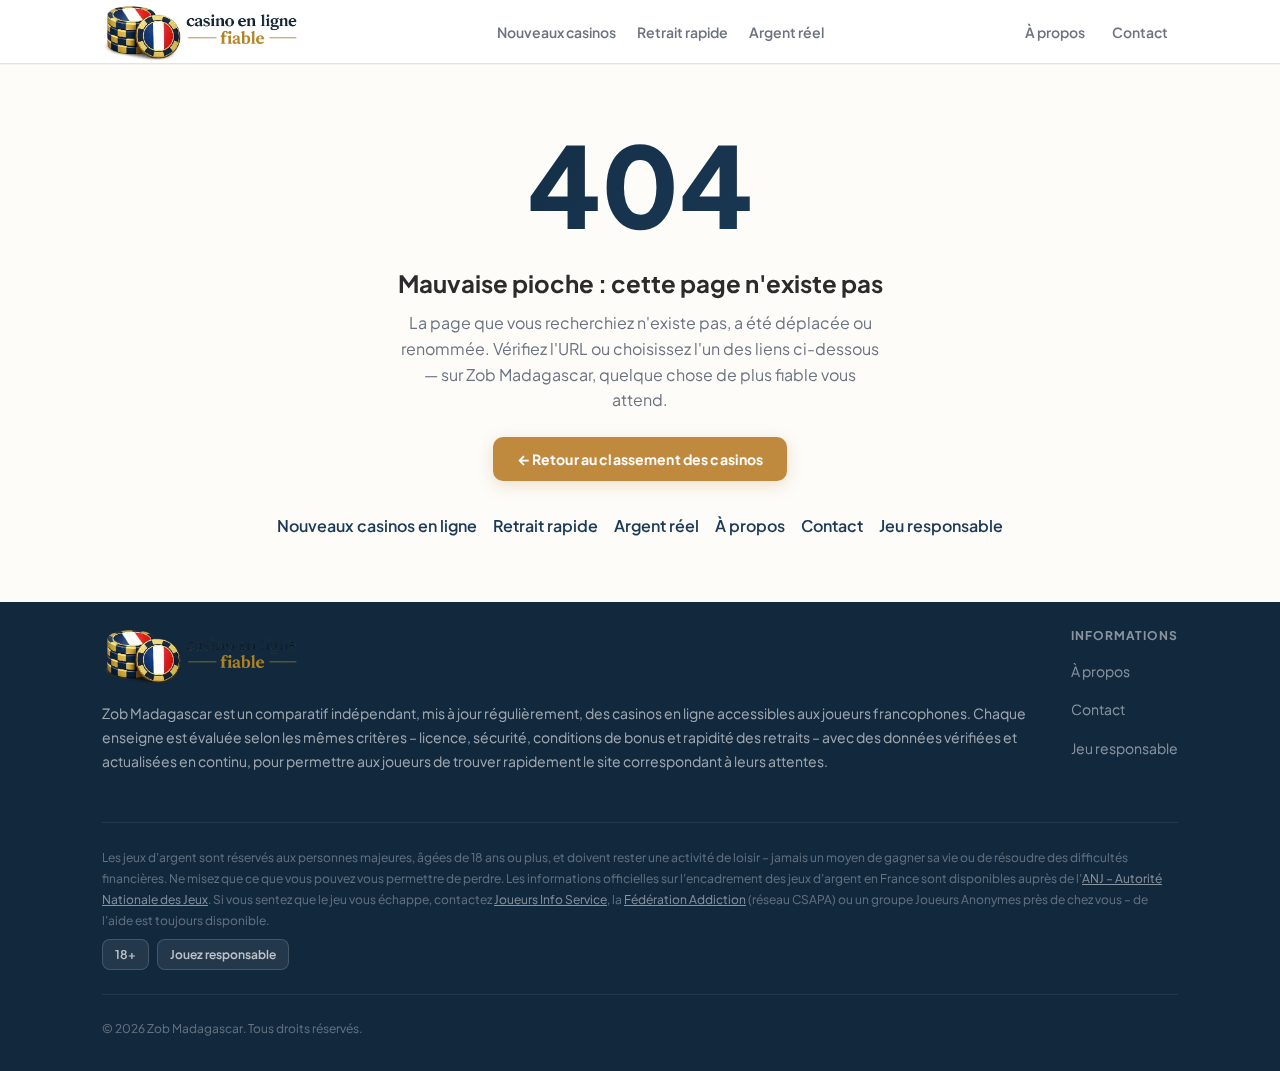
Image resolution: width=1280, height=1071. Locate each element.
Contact (1140, 32)
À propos (1055, 32)
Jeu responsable (941, 525)
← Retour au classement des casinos (640, 459)
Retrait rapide (682, 32)
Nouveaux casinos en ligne (377, 525)
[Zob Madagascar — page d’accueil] (204, 32)
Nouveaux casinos (556, 32)
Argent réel (786, 32)
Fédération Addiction (685, 899)
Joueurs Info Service (550, 899)
